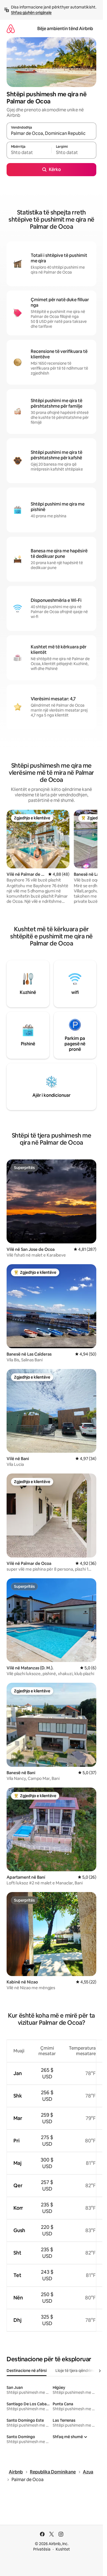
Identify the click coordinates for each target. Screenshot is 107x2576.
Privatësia (42, 2549)
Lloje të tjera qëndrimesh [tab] (78, 2371)
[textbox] (29, 153)
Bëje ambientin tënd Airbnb (65, 29)
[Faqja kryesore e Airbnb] (11, 29)
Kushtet (63, 2549)
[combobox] (51, 134)
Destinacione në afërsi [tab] (27, 2371)
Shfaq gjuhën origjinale (31, 13)
